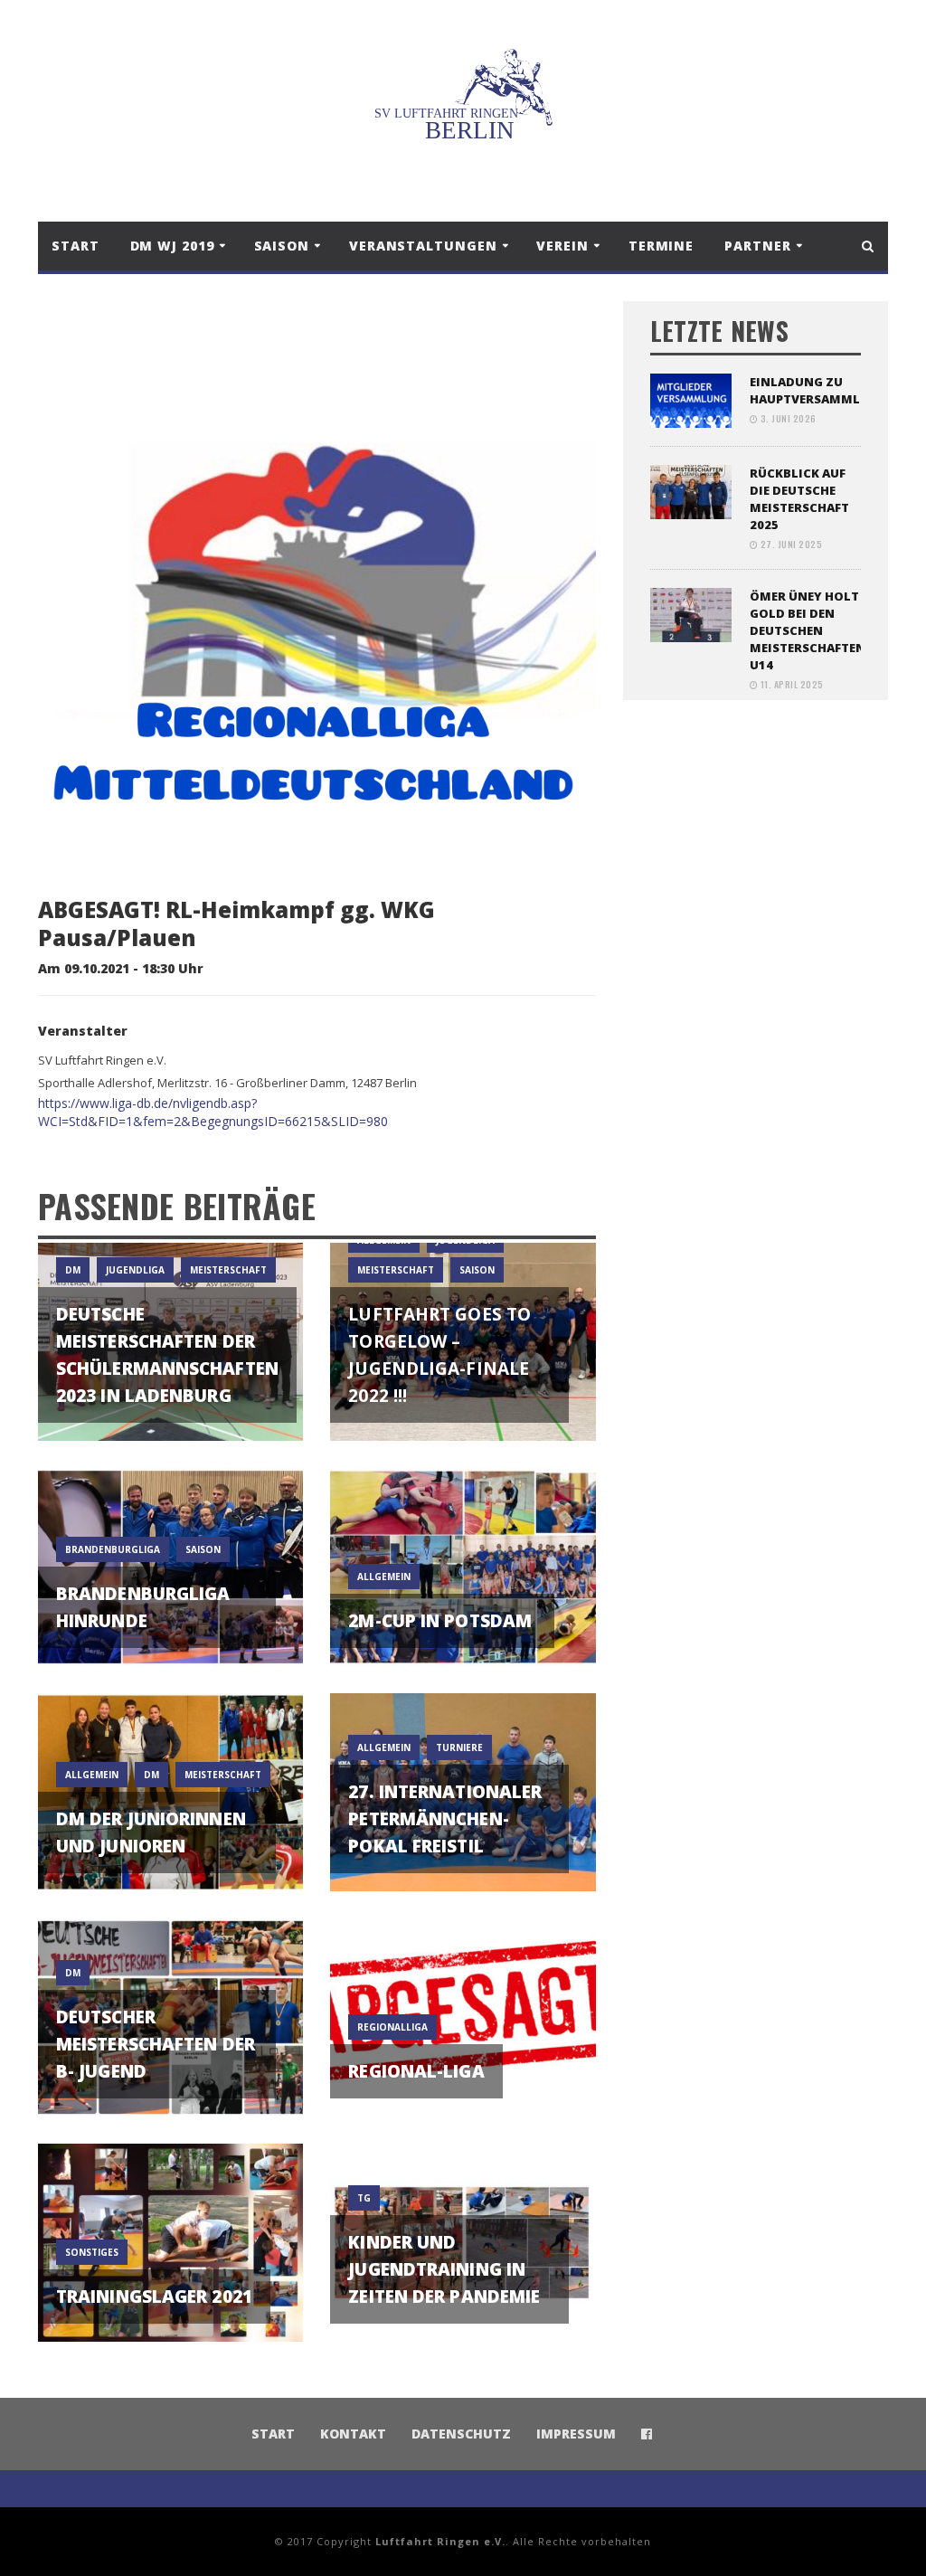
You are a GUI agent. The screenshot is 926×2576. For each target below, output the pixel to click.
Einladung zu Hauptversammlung (819, 390)
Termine (661, 246)
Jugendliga (135, 1270)
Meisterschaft (228, 1270)
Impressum (576, 2434)
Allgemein (384, 1747)
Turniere (459, 1747)
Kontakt (353, 2434)
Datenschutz (461, 2434)
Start (76, 246)
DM (73, 1270)
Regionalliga (392, 2027)
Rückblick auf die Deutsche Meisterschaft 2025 (799, 499)
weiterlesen (170, 1405)
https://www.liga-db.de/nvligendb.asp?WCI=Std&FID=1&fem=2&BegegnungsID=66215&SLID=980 (213, 1112)
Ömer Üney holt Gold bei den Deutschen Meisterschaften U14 (808, 630)
